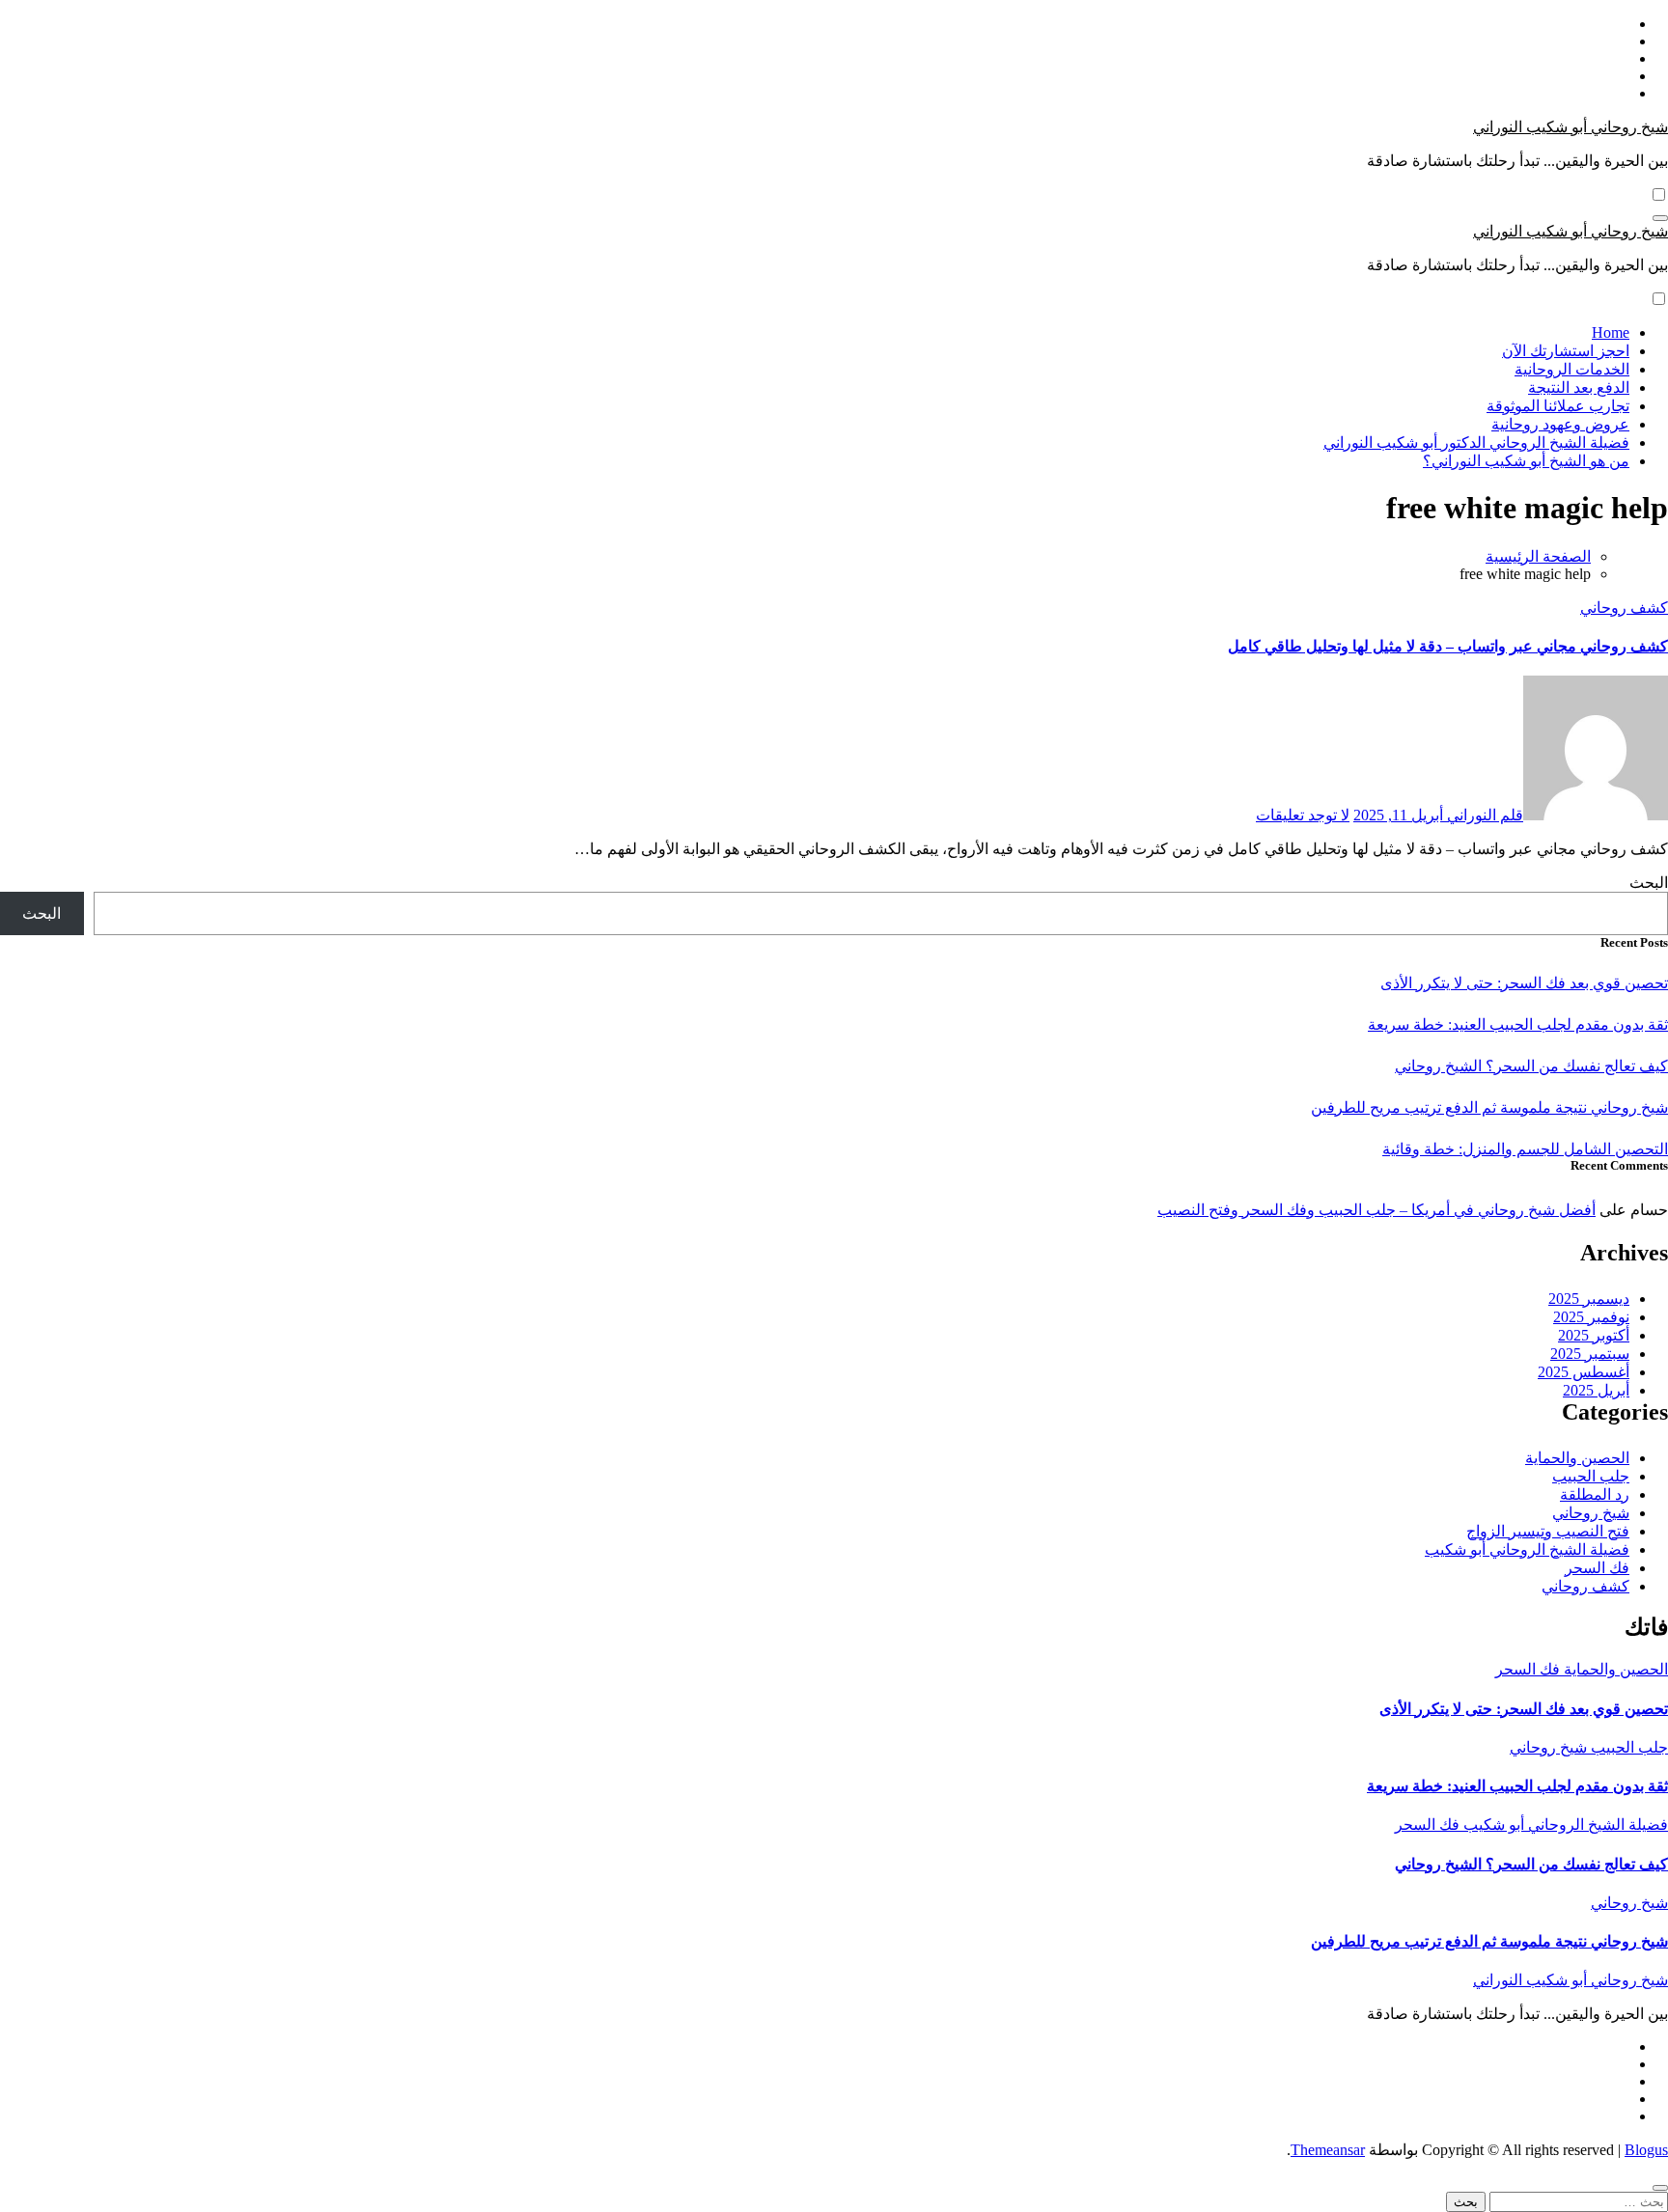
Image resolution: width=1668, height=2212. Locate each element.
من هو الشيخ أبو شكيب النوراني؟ (1526, 461)
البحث (1649, 883)
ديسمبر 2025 (1589, 1299)
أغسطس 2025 (1584, 1372)
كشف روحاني (1624, 608)
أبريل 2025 (1596, 1390)
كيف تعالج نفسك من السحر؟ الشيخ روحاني (1531, 1066)
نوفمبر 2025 (1591, 1317)
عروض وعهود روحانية (1560, 424)
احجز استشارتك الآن (1566, 351)
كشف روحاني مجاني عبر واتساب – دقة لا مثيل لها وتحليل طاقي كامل (1448, 646)
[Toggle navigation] (1660, 218)
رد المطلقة (1595, 1494)
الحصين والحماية (1577, 1458)
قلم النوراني (1483, 815)
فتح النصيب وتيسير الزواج (1548, 1531)
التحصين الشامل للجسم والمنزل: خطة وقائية (1525, 1149)
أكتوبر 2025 (1594, 1335)
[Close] (1660, 2188)
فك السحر (1597, 1568)
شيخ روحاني (1591, 1513)
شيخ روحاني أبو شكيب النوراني (1571, 127)
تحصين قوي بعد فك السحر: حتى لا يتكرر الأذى (1524, 983)
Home (1611, 332)
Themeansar (1328, 2150)
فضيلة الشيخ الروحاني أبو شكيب (1527, 1549)
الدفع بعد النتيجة (1579, 387)
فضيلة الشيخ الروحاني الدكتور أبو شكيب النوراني (1476, 442)
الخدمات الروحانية (1572, 369)
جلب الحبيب (1591, 1476)
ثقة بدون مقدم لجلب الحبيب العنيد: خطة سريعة (1518, 1024)
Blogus (1646, 2150)
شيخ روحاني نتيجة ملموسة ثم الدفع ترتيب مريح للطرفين (1489, 1107)
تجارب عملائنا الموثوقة (1558, 406)
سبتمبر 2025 (1590, 1354)
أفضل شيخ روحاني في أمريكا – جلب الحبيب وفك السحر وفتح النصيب (1376, 1210)
